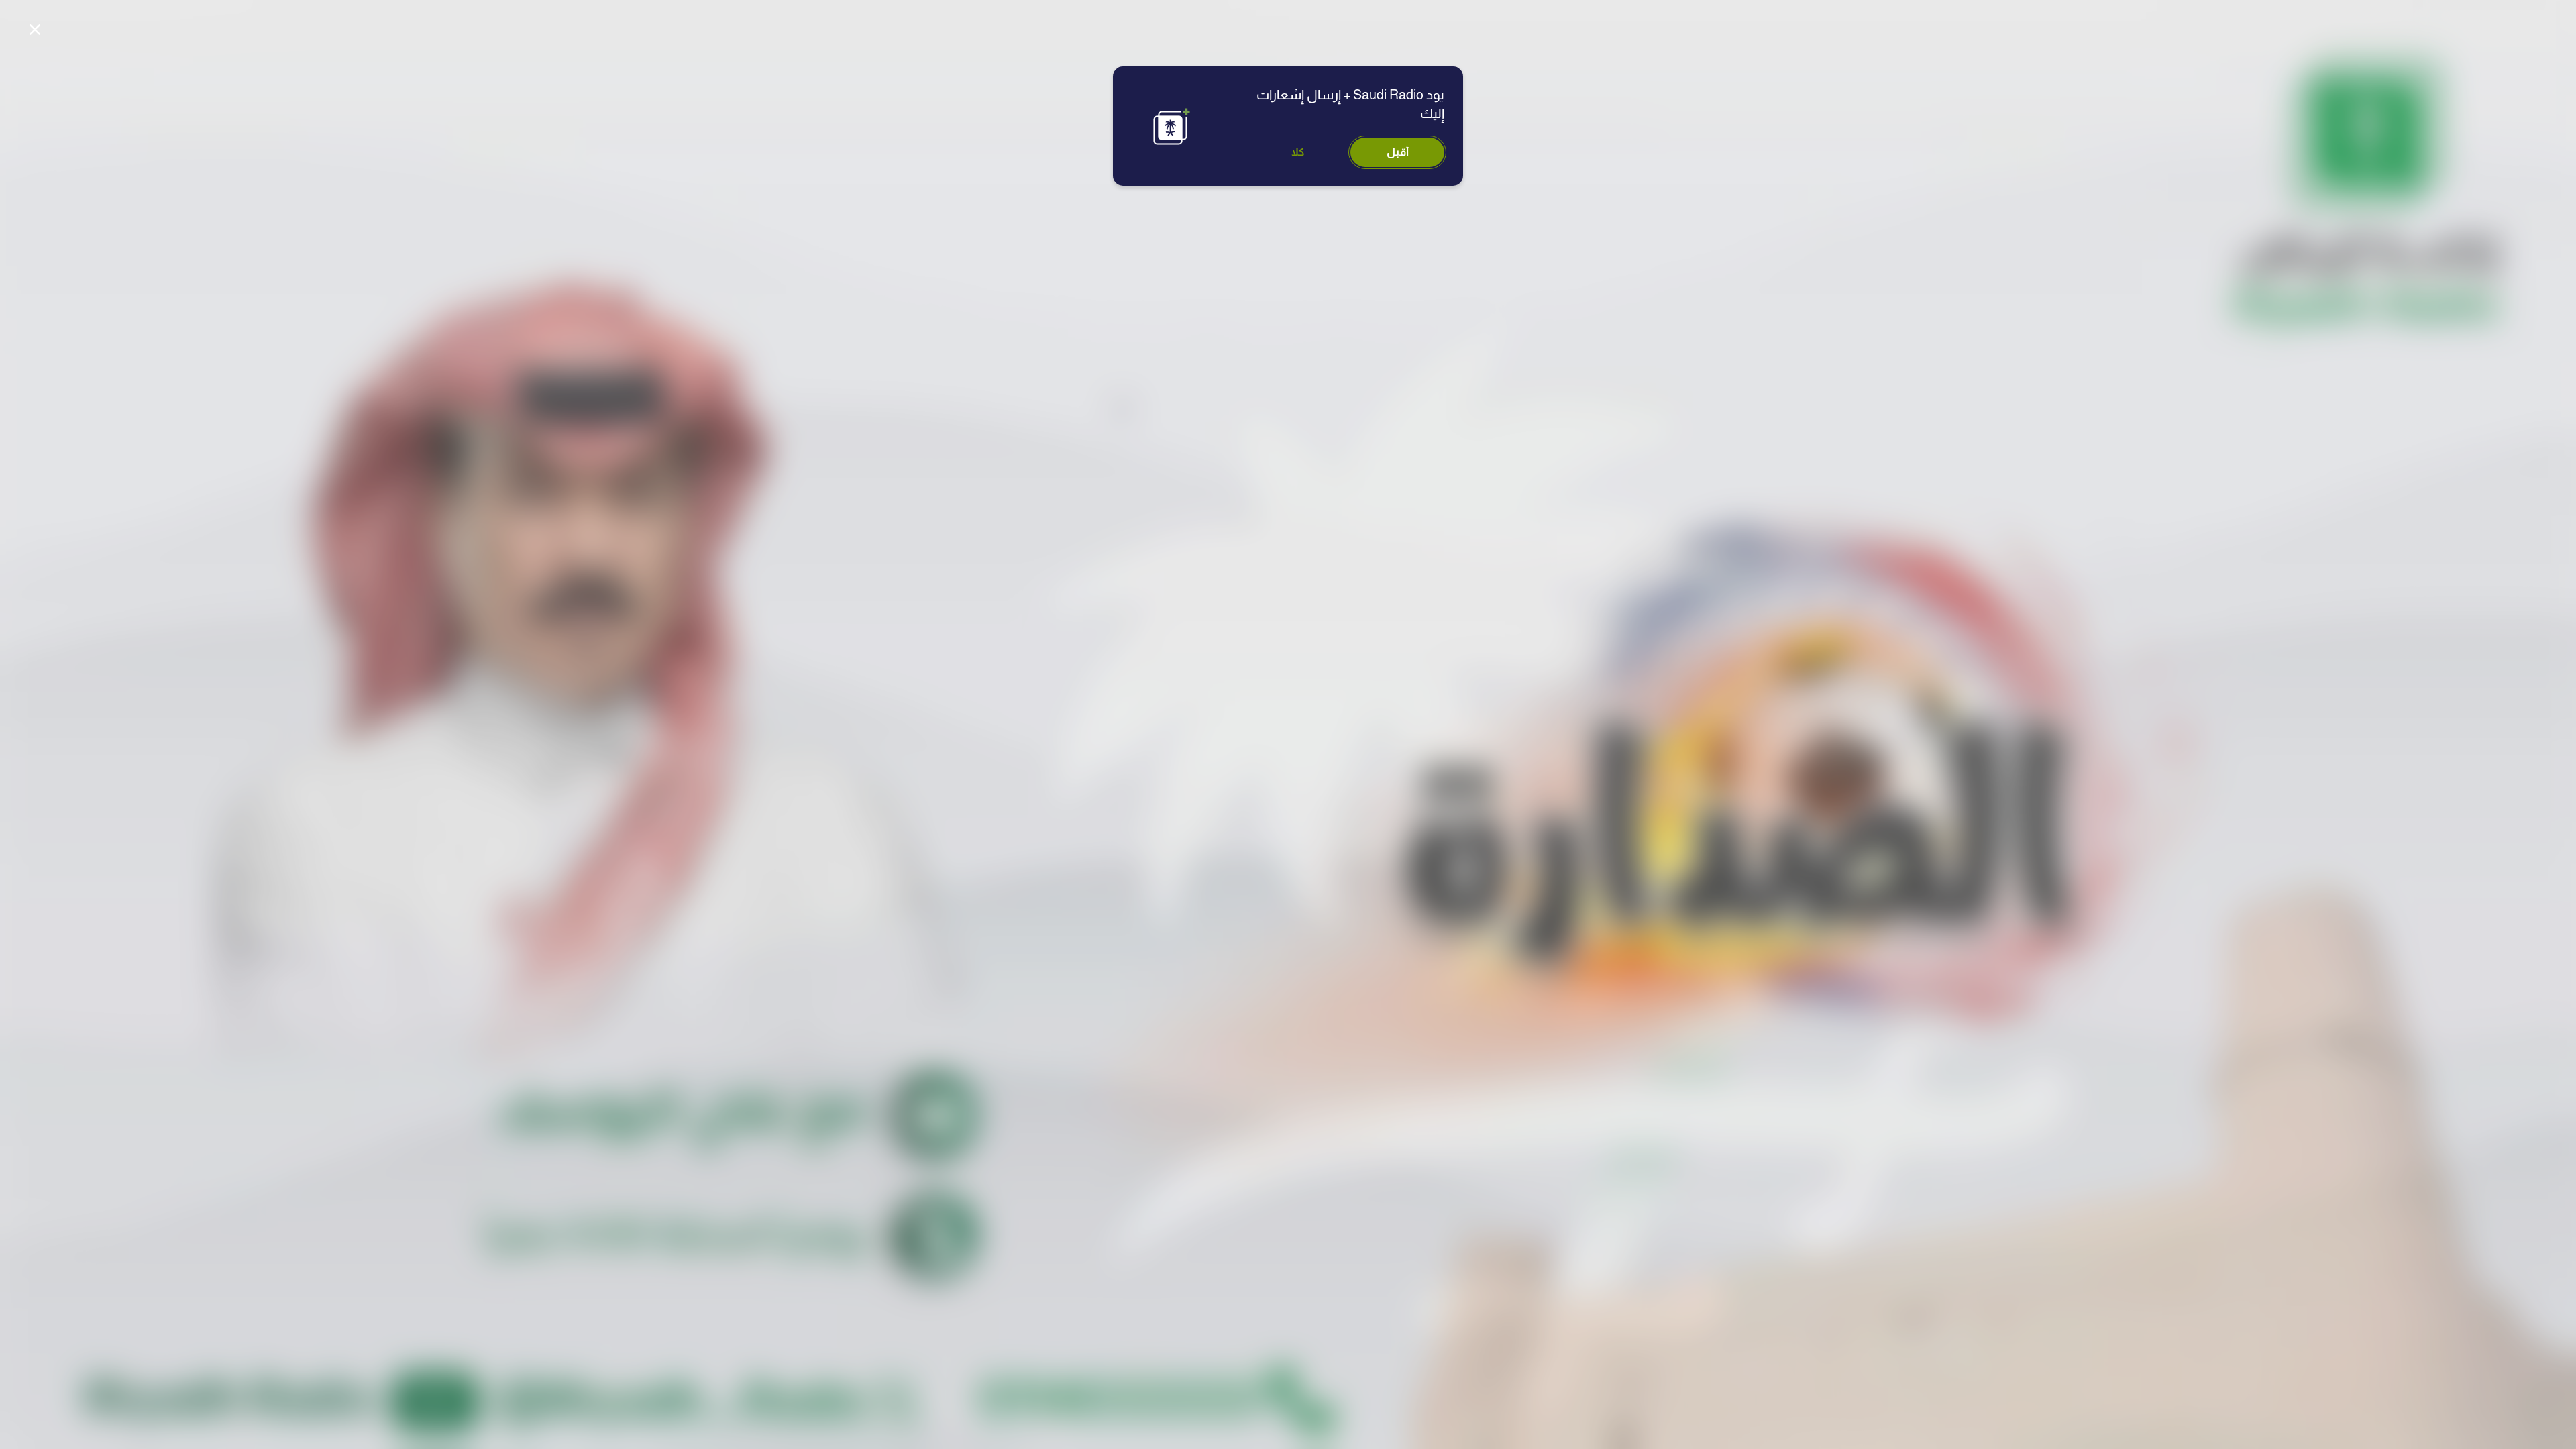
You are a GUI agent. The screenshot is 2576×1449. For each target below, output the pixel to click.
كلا (1298, 152)
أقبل (1398, 152)
